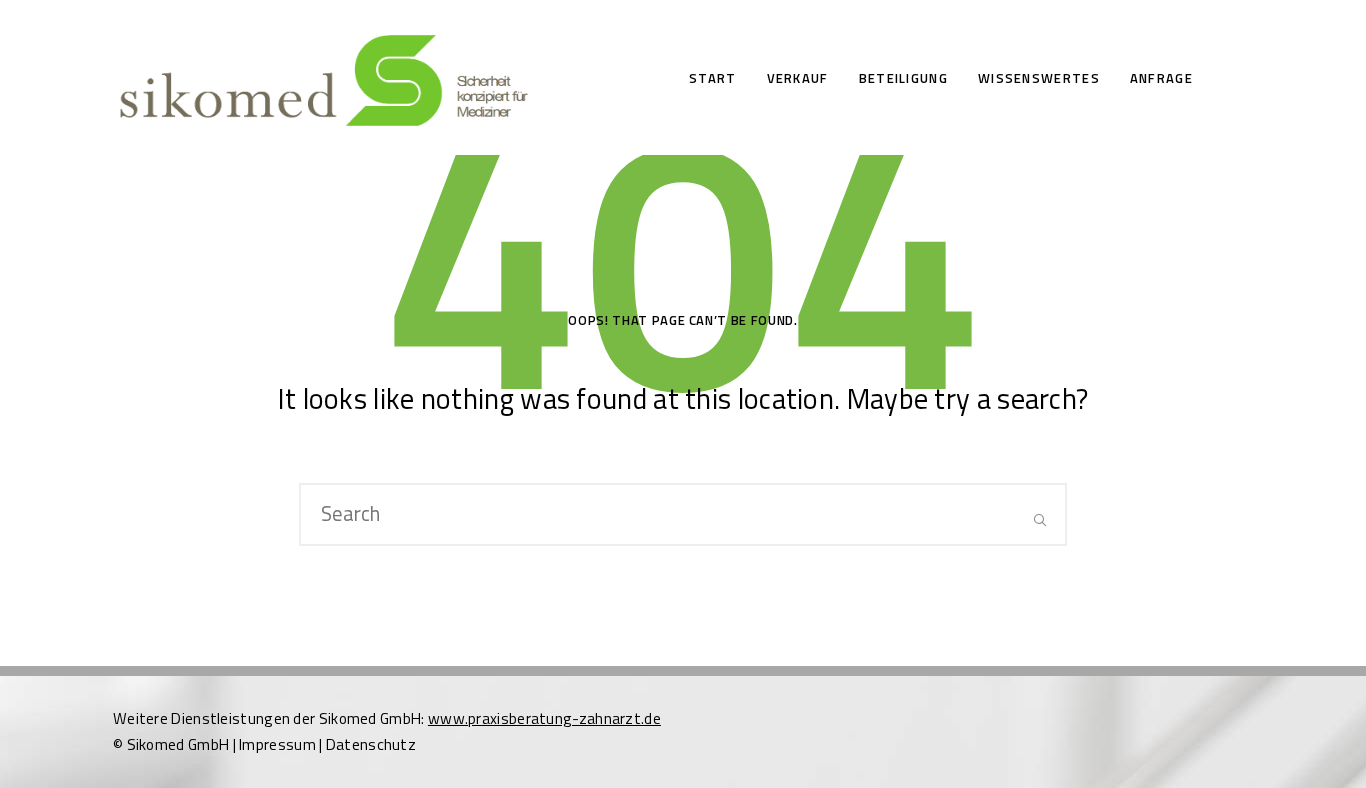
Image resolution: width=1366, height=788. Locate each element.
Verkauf (798, 78)
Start (713, 78)
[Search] (1040, 518)
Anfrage (1161, 78)
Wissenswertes (1039, 78)
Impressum (277, 744)
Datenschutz (371, 744)
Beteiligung (903, 78)
